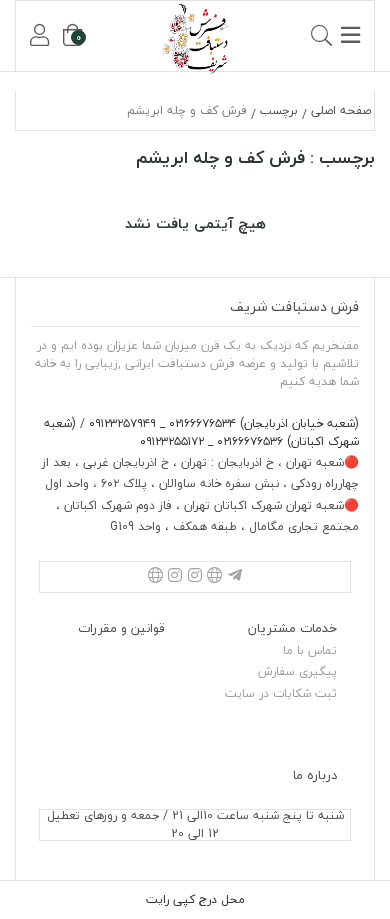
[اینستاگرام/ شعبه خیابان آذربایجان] (195, 577)
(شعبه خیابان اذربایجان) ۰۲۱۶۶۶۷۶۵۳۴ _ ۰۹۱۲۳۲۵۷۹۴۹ (222, 423)
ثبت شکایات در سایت (281, 693)
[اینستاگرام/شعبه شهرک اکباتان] (175, 577)
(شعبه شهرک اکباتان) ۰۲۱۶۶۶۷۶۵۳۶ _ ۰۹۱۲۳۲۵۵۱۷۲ (201, 432)
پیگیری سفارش (297, 671)
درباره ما (315, 775)
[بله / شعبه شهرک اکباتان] (155, 577)
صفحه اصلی (341, 110)
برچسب (279, 110)
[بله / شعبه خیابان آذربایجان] (215, 577)
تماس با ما (310, 650)
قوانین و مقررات (121, 628)
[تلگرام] (235, 577)
